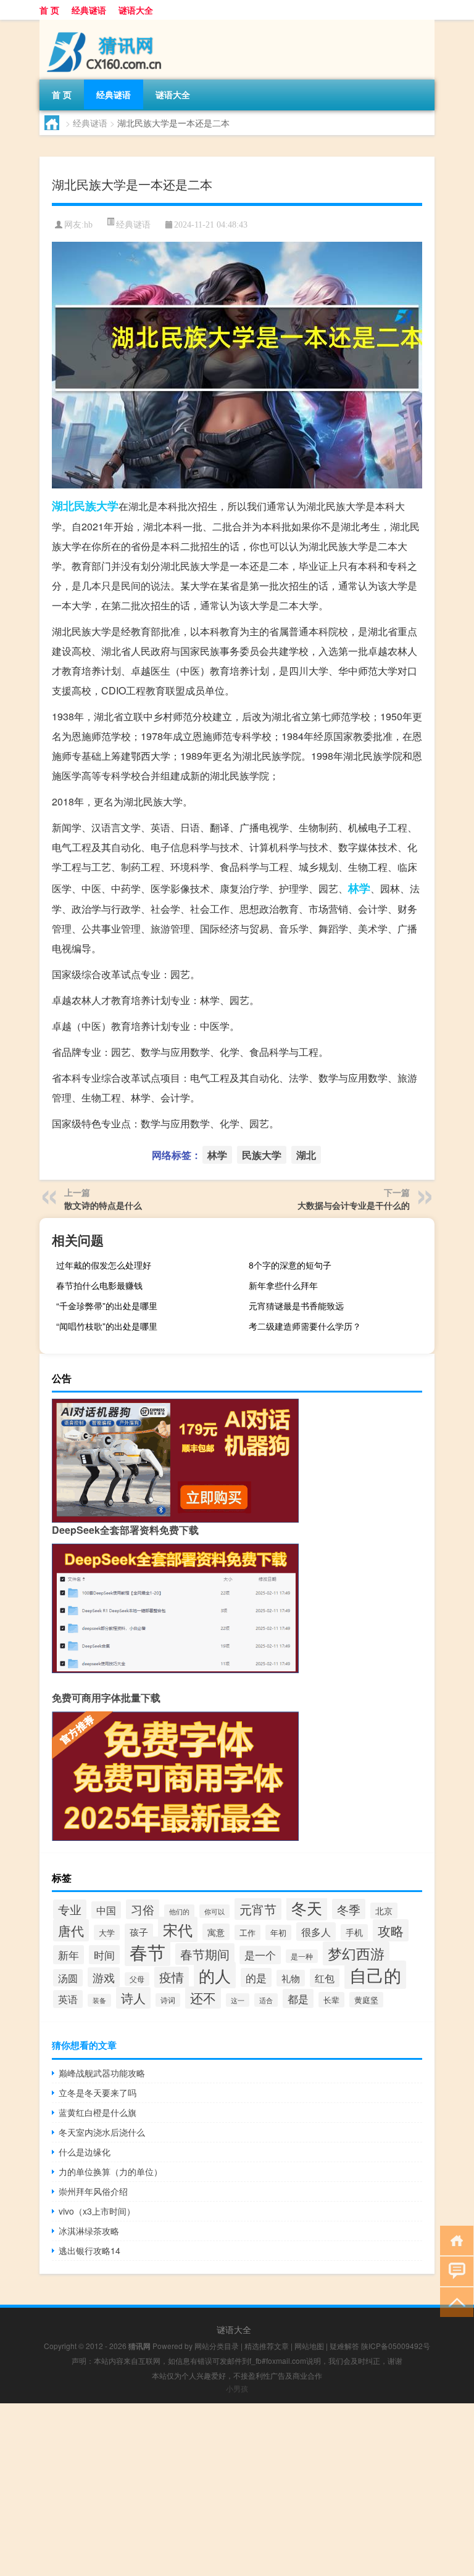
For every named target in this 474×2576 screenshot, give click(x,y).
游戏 (104, 1977)
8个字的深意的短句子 (290, 1265)
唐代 (71, 1930)
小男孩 (237, 2388)
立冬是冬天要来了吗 (98, 2092)
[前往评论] (454, 2270)
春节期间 (205, 1954)
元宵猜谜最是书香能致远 (296, 1306)
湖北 (63, 506)
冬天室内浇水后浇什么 (102, 2132)
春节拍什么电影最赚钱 (99, 1285)
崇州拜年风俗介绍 (93, 2191)
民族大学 (96, 506)
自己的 (375, 1975)
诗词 (168, 2000)
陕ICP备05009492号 (396, 2346)
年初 (278, 1932)
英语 (68, 1999)
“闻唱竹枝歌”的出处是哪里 (107, 1326)
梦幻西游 (356, 1953)
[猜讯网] (104, 24)
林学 (359, 888)
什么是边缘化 (85, 2152)
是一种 (302, 1956)
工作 (247, 1932)
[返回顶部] (454, 2301)
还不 (203, 1998)
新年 (69, 1955)
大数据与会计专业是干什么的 (354, 1205)
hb (88, 225)
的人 (215, 1975)
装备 (99, 2000)
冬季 (349, 1909)
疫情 (172, 1977)
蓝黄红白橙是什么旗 (98, 2112)
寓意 (216, 1932)
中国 (106, 1910)
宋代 (178, 1929)
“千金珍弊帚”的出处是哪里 (107, 1306)
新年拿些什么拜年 (283, 1285)
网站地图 (309, 2346)
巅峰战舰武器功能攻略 (102, 2073)
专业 (70, 1909)
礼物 (291, 1978)
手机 (354, 1932)
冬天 (307, 1907)
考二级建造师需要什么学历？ (305, 1326)
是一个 (260, 1955)
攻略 (391, 1930)
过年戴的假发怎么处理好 (104, 1265)
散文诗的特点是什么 (103, 1205)
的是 (256, 1977)
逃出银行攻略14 (89, 2250)
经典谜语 (89, 10)
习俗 (143, 1909)
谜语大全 (136, 10)
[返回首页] (454, 2240)
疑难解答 (344, 2346)
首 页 (49, 10)
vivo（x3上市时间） (97, 2211)
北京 (384, 1911)
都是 (298, 1998)
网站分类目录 (217, 2346)
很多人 (316, 1932)
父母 (137, 1979)
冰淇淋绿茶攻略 (89, 2231)
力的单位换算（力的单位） (110, 2171)
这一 (238, 2000)
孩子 (139, 1932)
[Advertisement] (237, 2490)
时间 (104, 1955)
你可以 (214, 1911)
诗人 (133, 1998)
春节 (148, 1951)
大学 (107, 1932)
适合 (266, 2000)
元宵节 (258, 1909)
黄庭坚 (366, 2000)
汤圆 (68, 1978)
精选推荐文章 (267, 2346)
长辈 (331, 2000)
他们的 (179, 1911)
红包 (325, 1978)
